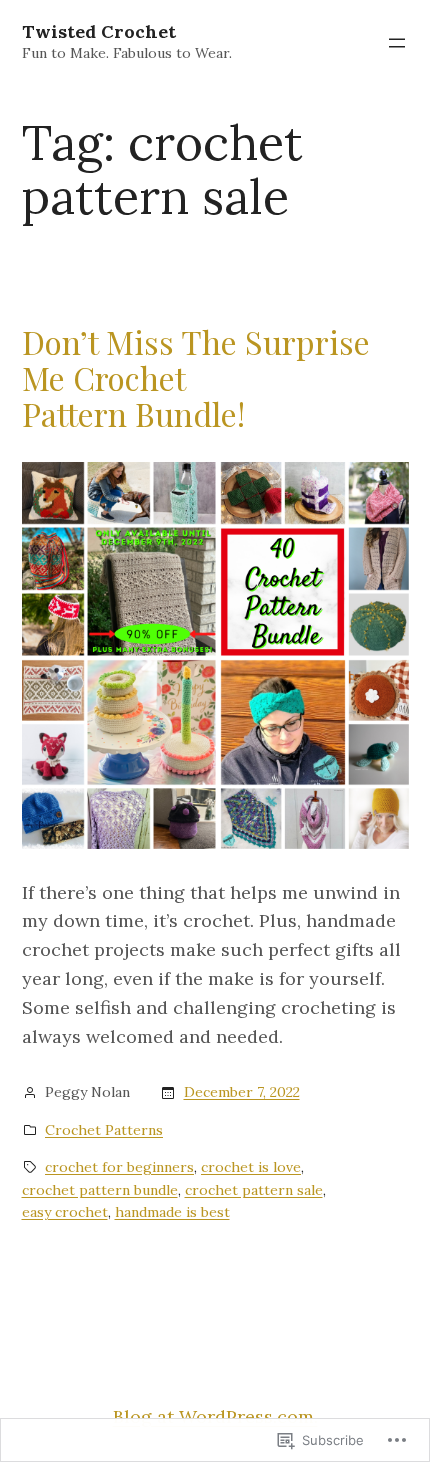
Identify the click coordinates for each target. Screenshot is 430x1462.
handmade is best (172, 1212)
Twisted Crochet (99, 31)
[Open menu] (397, 43)
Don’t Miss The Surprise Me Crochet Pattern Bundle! (196, 378)
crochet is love (251, 1167)
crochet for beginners (119, 1167)
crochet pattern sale (254, 1190)
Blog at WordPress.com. (215, 1416)
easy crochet (65, 1212)
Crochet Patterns (104, 1130)
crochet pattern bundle (100, 1190)
